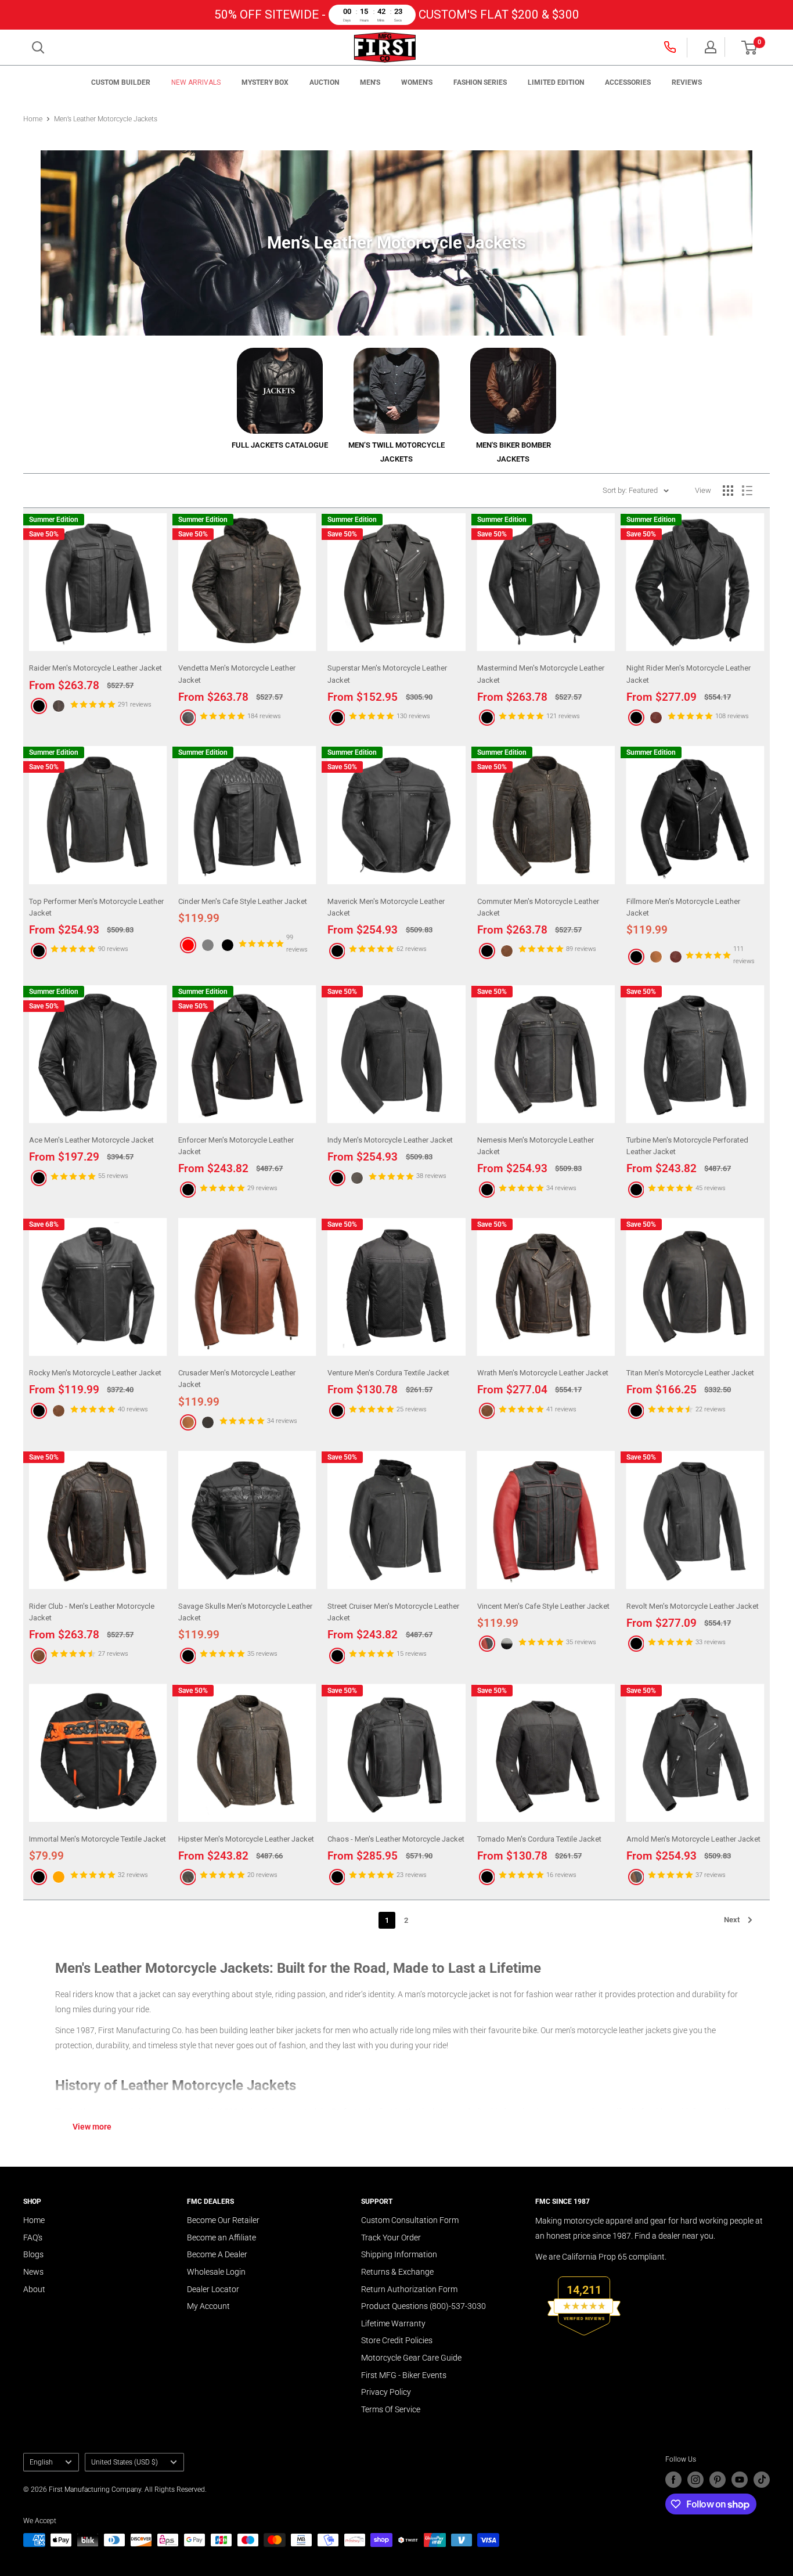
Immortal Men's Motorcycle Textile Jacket (98, 1839)
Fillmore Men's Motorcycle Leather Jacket (683, 907)
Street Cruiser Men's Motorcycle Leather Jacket (393, 1612)
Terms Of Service (391, 2409)
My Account (208, 2306)
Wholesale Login (216, 2272)
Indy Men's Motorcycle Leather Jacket (390, 1140)
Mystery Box (265, 82)
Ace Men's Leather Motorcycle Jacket (91, 1140)
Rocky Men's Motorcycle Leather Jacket (95, 1373)
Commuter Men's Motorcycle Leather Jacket (538, 907)
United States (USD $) (125, 2462)
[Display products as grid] (728, 491)
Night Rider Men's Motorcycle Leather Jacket (689, 674)
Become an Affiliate (221, 2238)
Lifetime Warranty (393, 2323)
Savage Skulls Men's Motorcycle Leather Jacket (245, 1612)
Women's (417, 82)
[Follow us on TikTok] (762, 2480)
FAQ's (33, 2238)
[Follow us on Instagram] (695, 2480)
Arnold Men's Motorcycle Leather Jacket (693, 1839)
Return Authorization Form (409, 2289)
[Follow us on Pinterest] (718, 2480)
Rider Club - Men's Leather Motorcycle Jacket (92, 1612)
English (41, 2462)
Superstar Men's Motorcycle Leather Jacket (387, 674)
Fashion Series (480, 82)
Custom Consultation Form (410, 2220)
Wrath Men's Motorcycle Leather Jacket (543, 1373)
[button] (749, 48)
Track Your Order (391, 2238)
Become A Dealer (217, 2254)
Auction (324, 82)
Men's (370, 82)
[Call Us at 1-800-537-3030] (671, 47)
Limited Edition (556, 82)
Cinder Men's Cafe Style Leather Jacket (243, 901)
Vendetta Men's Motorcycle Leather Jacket (237, 674)
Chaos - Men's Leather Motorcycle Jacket (396, 1839)
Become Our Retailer (223, 2220)
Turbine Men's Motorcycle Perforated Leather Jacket (687, 1146)
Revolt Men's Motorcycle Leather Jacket (693, 1606)
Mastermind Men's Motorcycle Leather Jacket (541, 674)
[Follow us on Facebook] (673, 2480)
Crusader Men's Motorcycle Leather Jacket (237, 1379)
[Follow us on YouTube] (740, 2480)
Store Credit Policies (397, 2340)
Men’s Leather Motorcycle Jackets (106, 119)
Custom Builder (121, 82)
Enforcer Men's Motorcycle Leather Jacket (236, 1146)
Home (33, 119)
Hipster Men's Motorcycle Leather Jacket (246, 1839)
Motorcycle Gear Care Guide (411, 2358)
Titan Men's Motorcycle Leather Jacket (690, 1373)
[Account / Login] (711, 47)
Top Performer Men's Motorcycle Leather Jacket (96, 907)
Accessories (628, 82)
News (33, 2272)
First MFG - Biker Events (404, 2375)
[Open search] (38, 48)
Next (732, 1920)
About (34, 2289)
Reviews (687, 82)
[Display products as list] (747, 491)
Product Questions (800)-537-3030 (423, 2306)
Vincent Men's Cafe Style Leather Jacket (543, 1606)
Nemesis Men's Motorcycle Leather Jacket (536, 1146)
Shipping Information (399, 2254)
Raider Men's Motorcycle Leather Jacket (95, 668)
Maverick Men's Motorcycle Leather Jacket (386, 907)
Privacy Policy (386, 2392)
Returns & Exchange (397, 2272)
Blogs (33, 2254)
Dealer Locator (213, 2289)
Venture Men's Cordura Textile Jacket (388, 1373)
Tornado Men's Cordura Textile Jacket (539, 1839)
